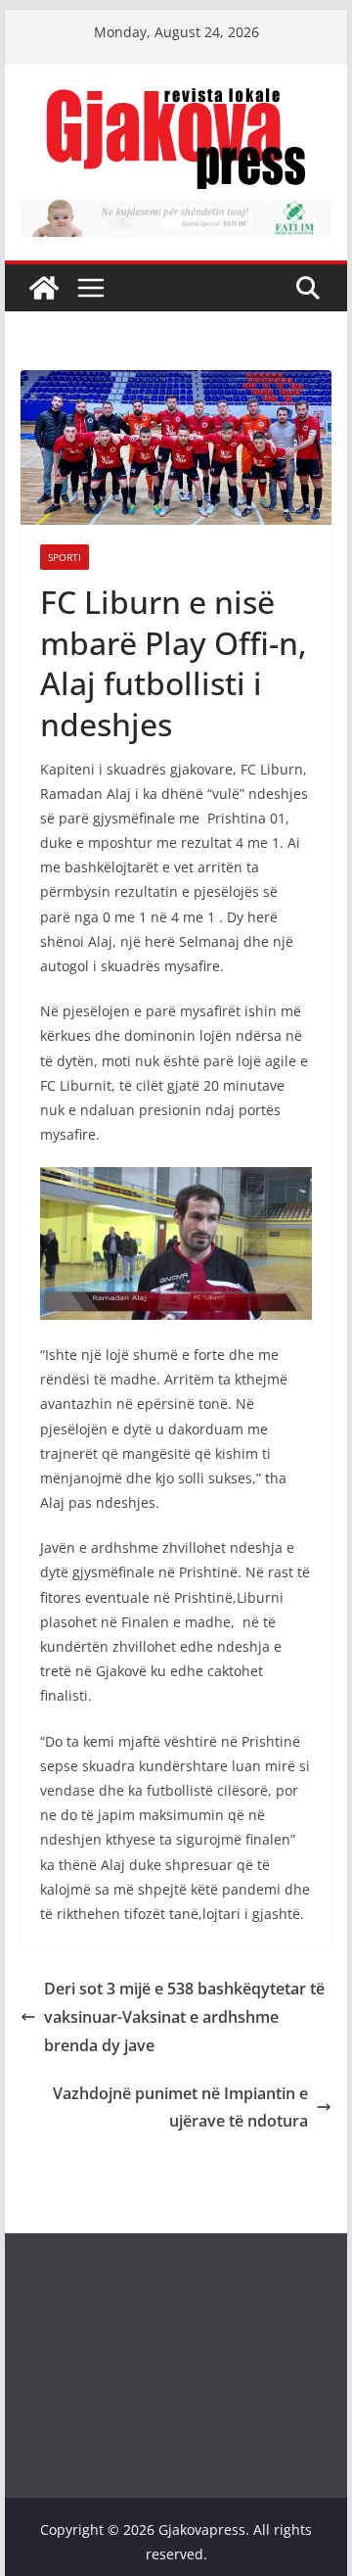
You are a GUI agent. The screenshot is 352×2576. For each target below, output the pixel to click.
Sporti (65, 557)
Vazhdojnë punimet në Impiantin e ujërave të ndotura (180, 2108)
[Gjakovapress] (44, 288)
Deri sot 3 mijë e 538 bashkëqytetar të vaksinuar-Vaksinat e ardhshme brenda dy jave (184, 2017)
